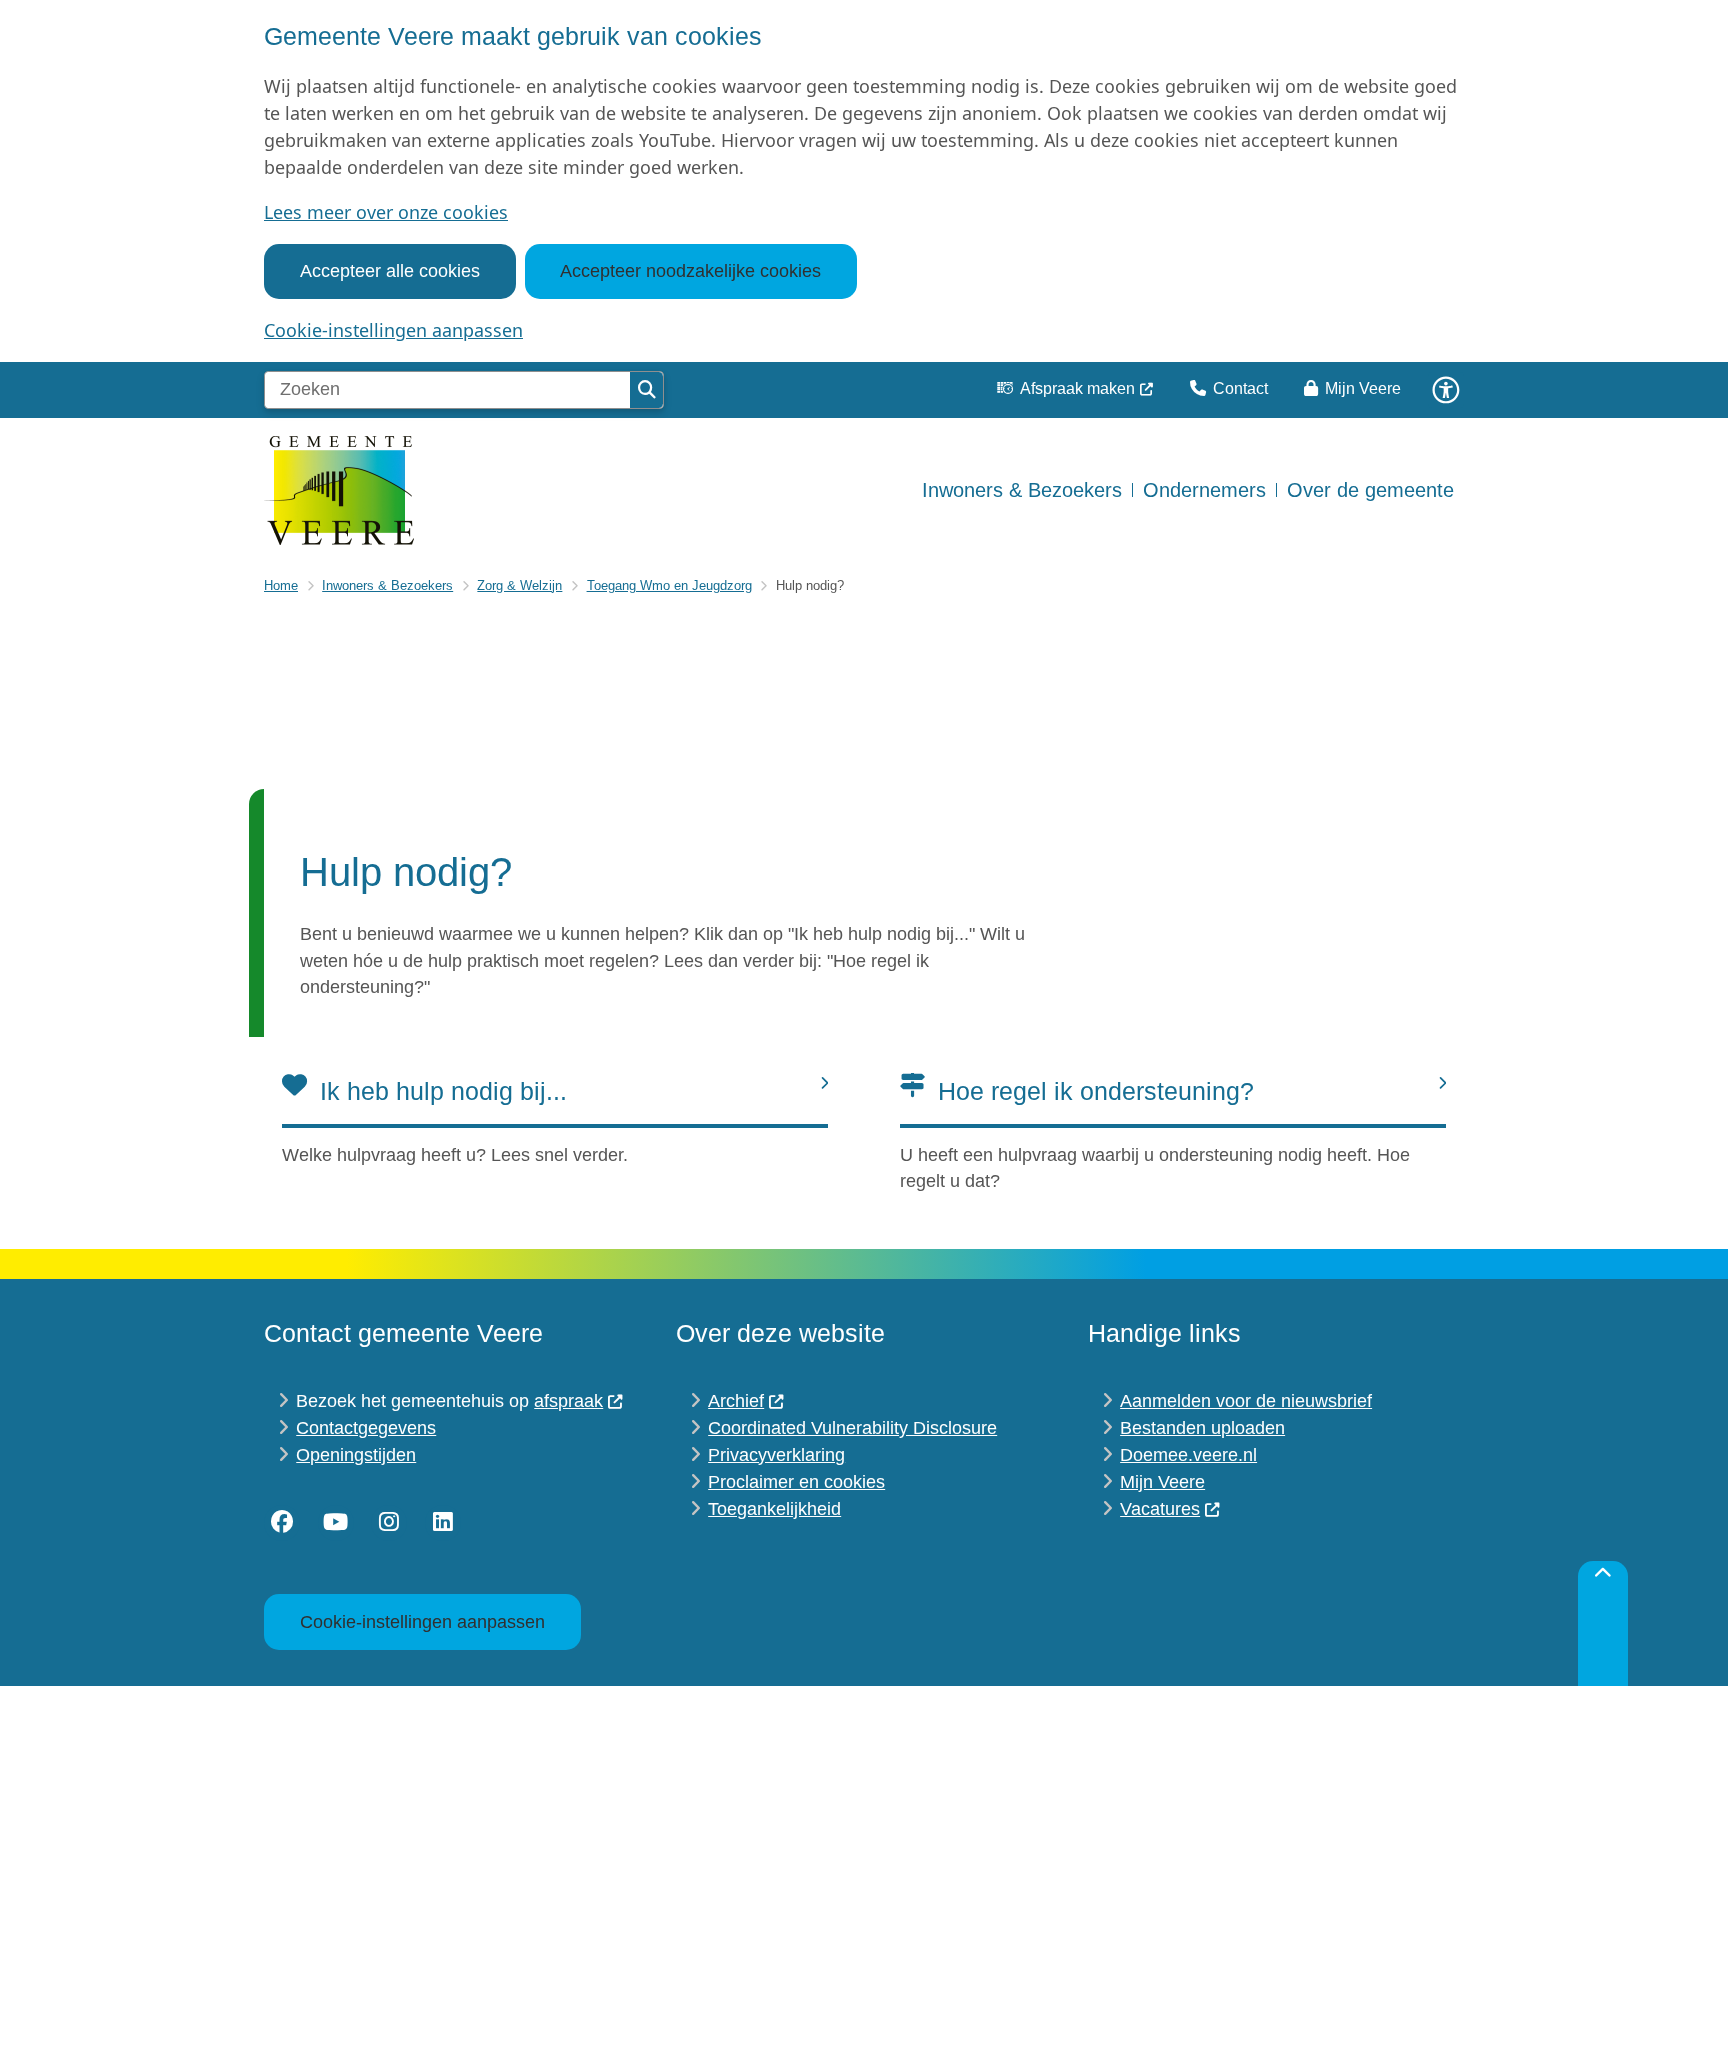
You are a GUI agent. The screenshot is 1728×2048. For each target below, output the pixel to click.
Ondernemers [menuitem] (1204, 490)
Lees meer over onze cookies (386, 212)
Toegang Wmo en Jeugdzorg (669, 585)
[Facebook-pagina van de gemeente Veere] (282, 1523)
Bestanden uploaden (1202, 1428)
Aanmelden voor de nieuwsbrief (1246, 1401)
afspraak (568, 1401)
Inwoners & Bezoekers (387, 585)
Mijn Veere (1162, 1482)
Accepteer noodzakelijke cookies (690, 271)
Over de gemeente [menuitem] (1370, 490)
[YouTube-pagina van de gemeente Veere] (336, 1523)
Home (281, 585)
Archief (736, 1401)
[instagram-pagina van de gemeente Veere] (389, 1523)
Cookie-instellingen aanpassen (393, 330)
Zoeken (646, 390)
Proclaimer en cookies (796, 1482)
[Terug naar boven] (1603, 1623)
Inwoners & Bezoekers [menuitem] (1022, 490)
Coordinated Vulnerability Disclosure (852, 1428)
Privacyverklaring (776, 1455)
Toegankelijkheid (774, 1509)
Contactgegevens (366, 1428)
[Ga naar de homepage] (339, 490)
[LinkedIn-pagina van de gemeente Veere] (443, 1523)
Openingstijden (356, 1455)
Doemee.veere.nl (1188, 1455)
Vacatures (1160, 1509)
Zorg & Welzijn (519, 585)
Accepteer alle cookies (390, 271)
